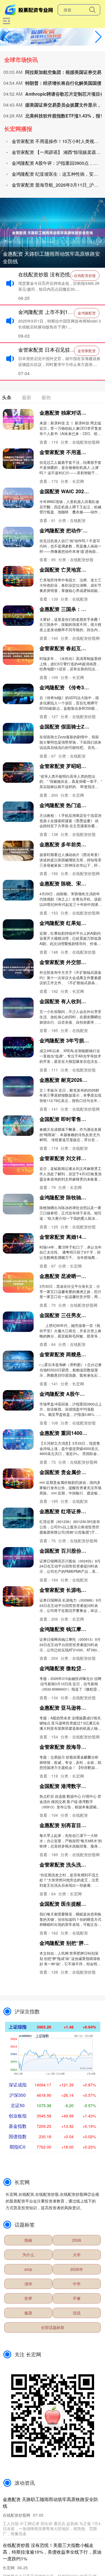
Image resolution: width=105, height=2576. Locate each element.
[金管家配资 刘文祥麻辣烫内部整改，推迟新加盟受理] (18, 1165)
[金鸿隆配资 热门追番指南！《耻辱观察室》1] (18, 812)
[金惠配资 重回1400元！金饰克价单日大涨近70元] (18, 1439)
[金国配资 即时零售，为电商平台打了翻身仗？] (18, 1126)
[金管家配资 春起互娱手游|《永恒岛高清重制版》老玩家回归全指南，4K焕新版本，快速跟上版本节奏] (18, 655)
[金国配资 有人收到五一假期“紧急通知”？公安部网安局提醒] (18, 1008)
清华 (28, 2284)
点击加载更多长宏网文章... (53, 1992)
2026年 (77, 2269)
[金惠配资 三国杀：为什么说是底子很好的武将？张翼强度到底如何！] (18, 616)
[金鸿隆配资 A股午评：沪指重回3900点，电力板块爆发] (18, 1400)
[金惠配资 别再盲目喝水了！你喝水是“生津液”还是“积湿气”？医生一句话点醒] (18, 1832)
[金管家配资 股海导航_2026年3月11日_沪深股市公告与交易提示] (18, 1753)
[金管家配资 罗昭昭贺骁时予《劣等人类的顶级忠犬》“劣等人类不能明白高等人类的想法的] (18, 773)
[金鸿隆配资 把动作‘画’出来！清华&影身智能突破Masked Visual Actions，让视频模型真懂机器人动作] (18, 537)
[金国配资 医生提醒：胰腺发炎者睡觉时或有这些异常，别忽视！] (18, 1910)
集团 (28, 2313)
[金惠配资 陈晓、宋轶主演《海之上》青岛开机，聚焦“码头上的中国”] (18, 890)
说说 (77, 2313)
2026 (77, 2240)
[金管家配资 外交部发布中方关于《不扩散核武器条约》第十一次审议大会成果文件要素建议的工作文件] (18, 969)
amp (28, 2269)
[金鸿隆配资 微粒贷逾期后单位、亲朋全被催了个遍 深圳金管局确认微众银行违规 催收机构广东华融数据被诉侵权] (18, 1675)
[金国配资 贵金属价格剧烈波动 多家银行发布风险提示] (18, 1479)
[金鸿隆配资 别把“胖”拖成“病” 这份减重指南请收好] (18, 1949)
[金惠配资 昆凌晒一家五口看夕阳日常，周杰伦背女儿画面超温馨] (18, 1283)
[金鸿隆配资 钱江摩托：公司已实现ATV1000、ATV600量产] (18, 1636)
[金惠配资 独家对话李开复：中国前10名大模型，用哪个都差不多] (18, 419)
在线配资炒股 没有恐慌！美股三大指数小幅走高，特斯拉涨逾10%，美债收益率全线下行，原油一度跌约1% (52, 2552)
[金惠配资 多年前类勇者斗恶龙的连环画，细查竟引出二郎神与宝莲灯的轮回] (18, 851)
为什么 (28, 2255)
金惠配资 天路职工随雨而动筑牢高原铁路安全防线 (51, 257)
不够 (77, 2298)
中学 (77, 2284)
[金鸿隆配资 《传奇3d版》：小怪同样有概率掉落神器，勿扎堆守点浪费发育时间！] (18, 694)
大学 (77, 2255)
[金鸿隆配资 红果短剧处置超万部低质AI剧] (18, 929)
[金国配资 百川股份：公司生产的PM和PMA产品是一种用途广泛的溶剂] (18, 1557)
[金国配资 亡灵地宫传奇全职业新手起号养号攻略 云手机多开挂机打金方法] (18, 576)
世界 (28, 2298)
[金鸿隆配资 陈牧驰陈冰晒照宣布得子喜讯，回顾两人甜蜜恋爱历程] (18, 1204)
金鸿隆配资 (87, 313)
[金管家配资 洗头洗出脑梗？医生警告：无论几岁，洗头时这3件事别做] (18, 1871)
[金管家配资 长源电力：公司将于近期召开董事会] (18, 1596)
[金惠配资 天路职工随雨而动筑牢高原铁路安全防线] (53, 232)
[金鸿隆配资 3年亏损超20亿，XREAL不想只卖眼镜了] (18, 1047)
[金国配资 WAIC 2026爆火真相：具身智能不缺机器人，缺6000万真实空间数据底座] (18, 498)
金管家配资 (87, 351)
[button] (98, 37)
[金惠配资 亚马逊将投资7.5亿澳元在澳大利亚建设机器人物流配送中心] (18, 1714)
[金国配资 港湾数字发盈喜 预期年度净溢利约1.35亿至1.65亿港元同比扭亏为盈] (18, 1793)
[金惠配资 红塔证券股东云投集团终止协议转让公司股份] (18, 1518)
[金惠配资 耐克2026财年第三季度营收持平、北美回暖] (18, 1086)
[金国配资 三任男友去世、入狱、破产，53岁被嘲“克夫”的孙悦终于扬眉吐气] (18, 1322)
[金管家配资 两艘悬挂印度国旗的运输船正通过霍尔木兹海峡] (18, 1361)
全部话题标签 (53, 2327)
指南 (28, 2240)
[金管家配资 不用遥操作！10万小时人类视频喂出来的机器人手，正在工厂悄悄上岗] (18, 459)
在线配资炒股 (85, 275)
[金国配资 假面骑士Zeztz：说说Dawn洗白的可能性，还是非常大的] (18, 733)
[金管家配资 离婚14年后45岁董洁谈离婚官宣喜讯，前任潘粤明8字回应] (18, 1243)
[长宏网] (30, 9)
